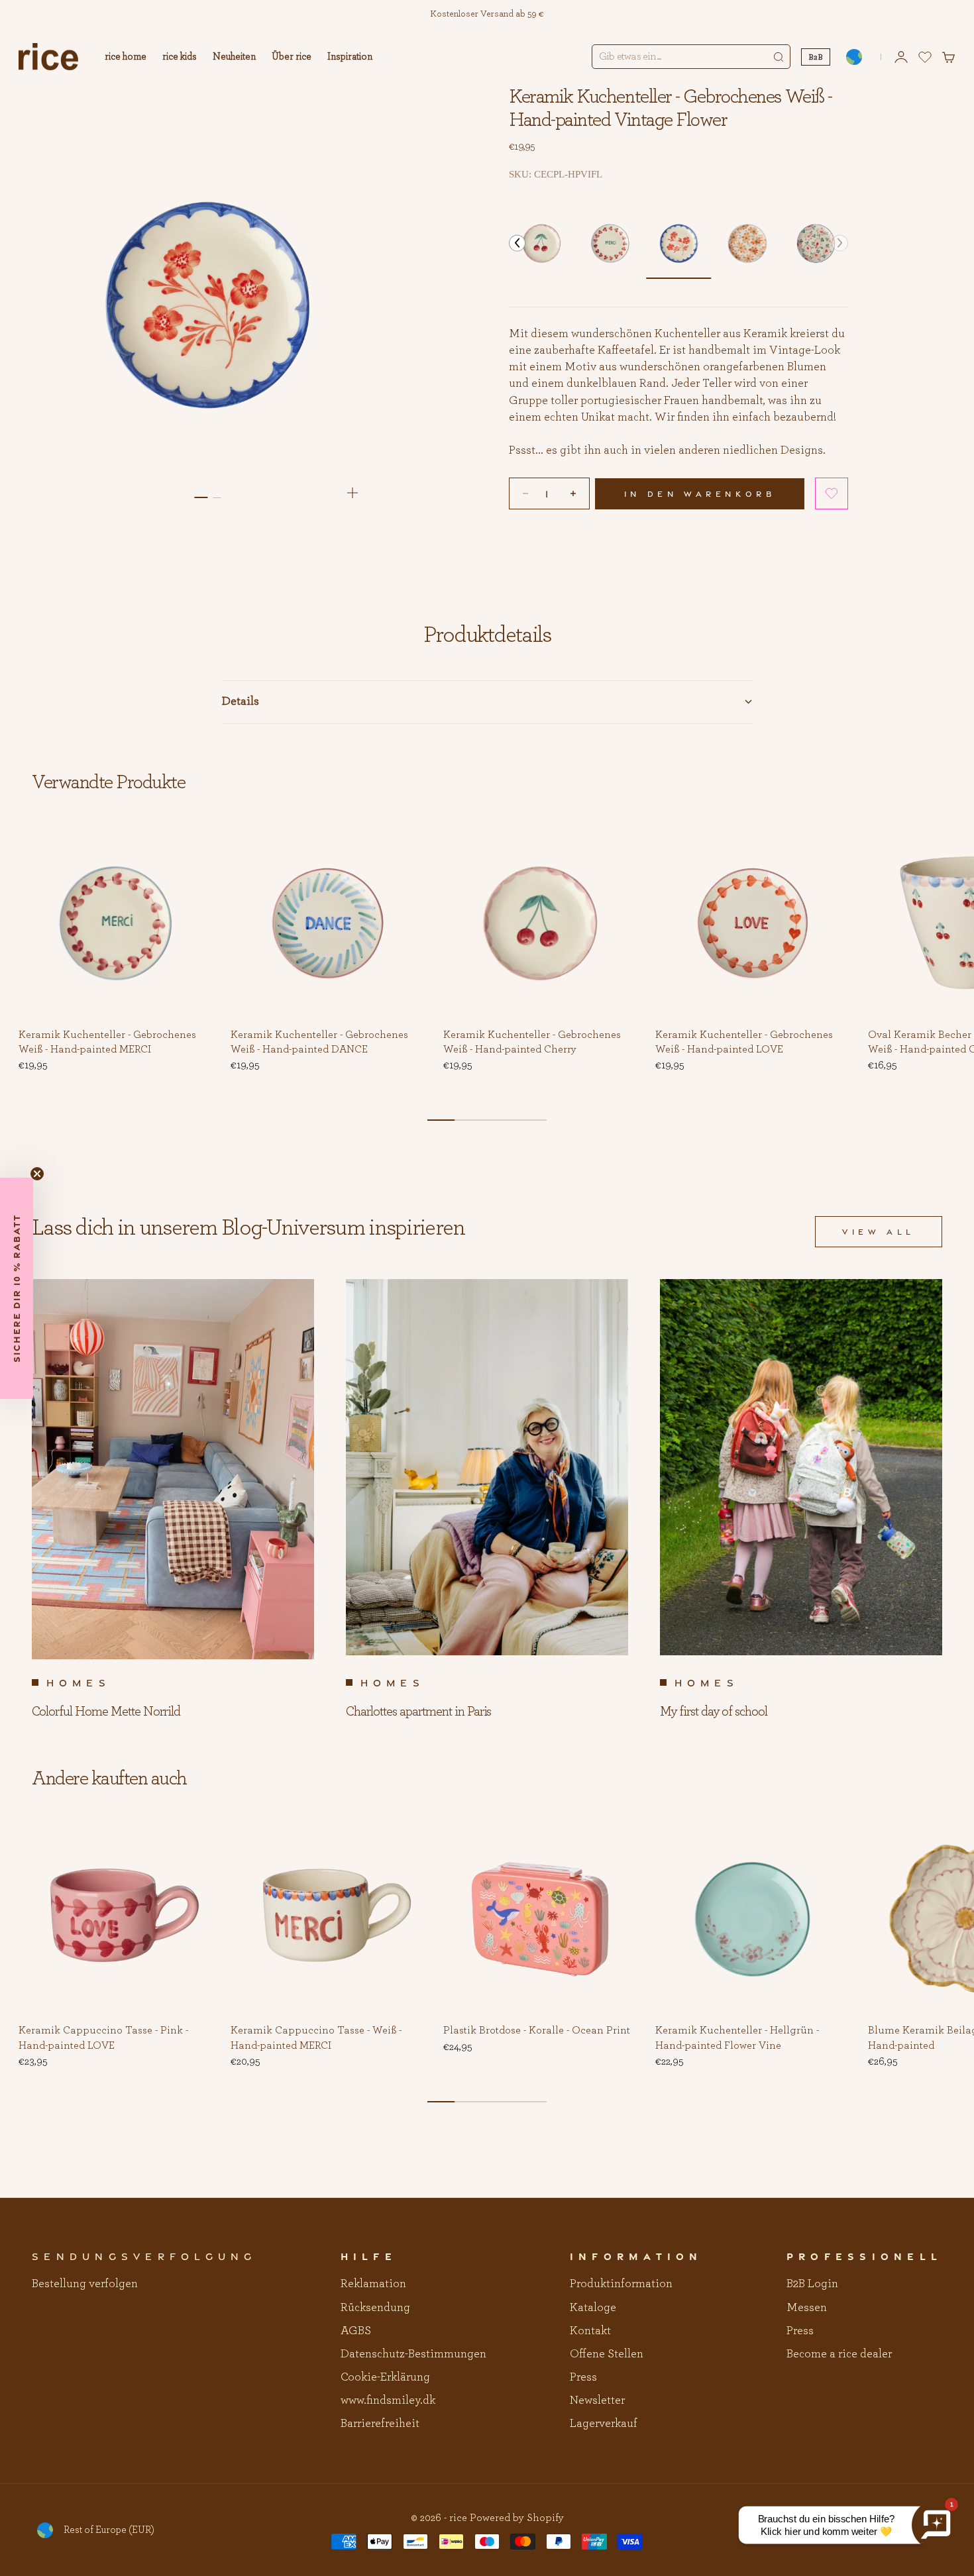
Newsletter (597, 2400)
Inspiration (350, 57)
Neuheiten (234, 57)
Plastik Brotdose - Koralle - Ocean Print (537, 2032)
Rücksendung (375, 2308)
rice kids (180, 57)
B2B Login (812, 2284)
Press (583, 2377)
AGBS (356, 2331)
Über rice (292, 57)
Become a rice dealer (839, 2354)
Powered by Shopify (517, 2518)
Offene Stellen (607, 2354)
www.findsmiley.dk (388, 2400)
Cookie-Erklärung (385, 2377)
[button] (517, 243)
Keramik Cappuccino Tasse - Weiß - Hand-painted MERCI (316, 2039)
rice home (126, 57)
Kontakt (590, 2331)
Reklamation (373, 2284)
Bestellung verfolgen (85, 2284)
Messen (807, 2308)
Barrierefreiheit (380, 2424)
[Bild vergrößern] (352, 493)
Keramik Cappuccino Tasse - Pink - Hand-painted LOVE (103, 2039)
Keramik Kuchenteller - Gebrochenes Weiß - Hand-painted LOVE (744, 1043)
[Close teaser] (37, 1174)
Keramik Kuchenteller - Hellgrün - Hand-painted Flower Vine (737, 2039)
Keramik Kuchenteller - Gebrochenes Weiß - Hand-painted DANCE (319, 1043)
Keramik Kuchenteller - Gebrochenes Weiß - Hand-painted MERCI (107, 1043)
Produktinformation (621, 2284)
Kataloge (593, 2308)
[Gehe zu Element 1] (201, 497)
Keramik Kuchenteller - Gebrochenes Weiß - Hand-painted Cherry (532, 1043)
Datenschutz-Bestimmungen (413, 2354)
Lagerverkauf (604, 2424)
